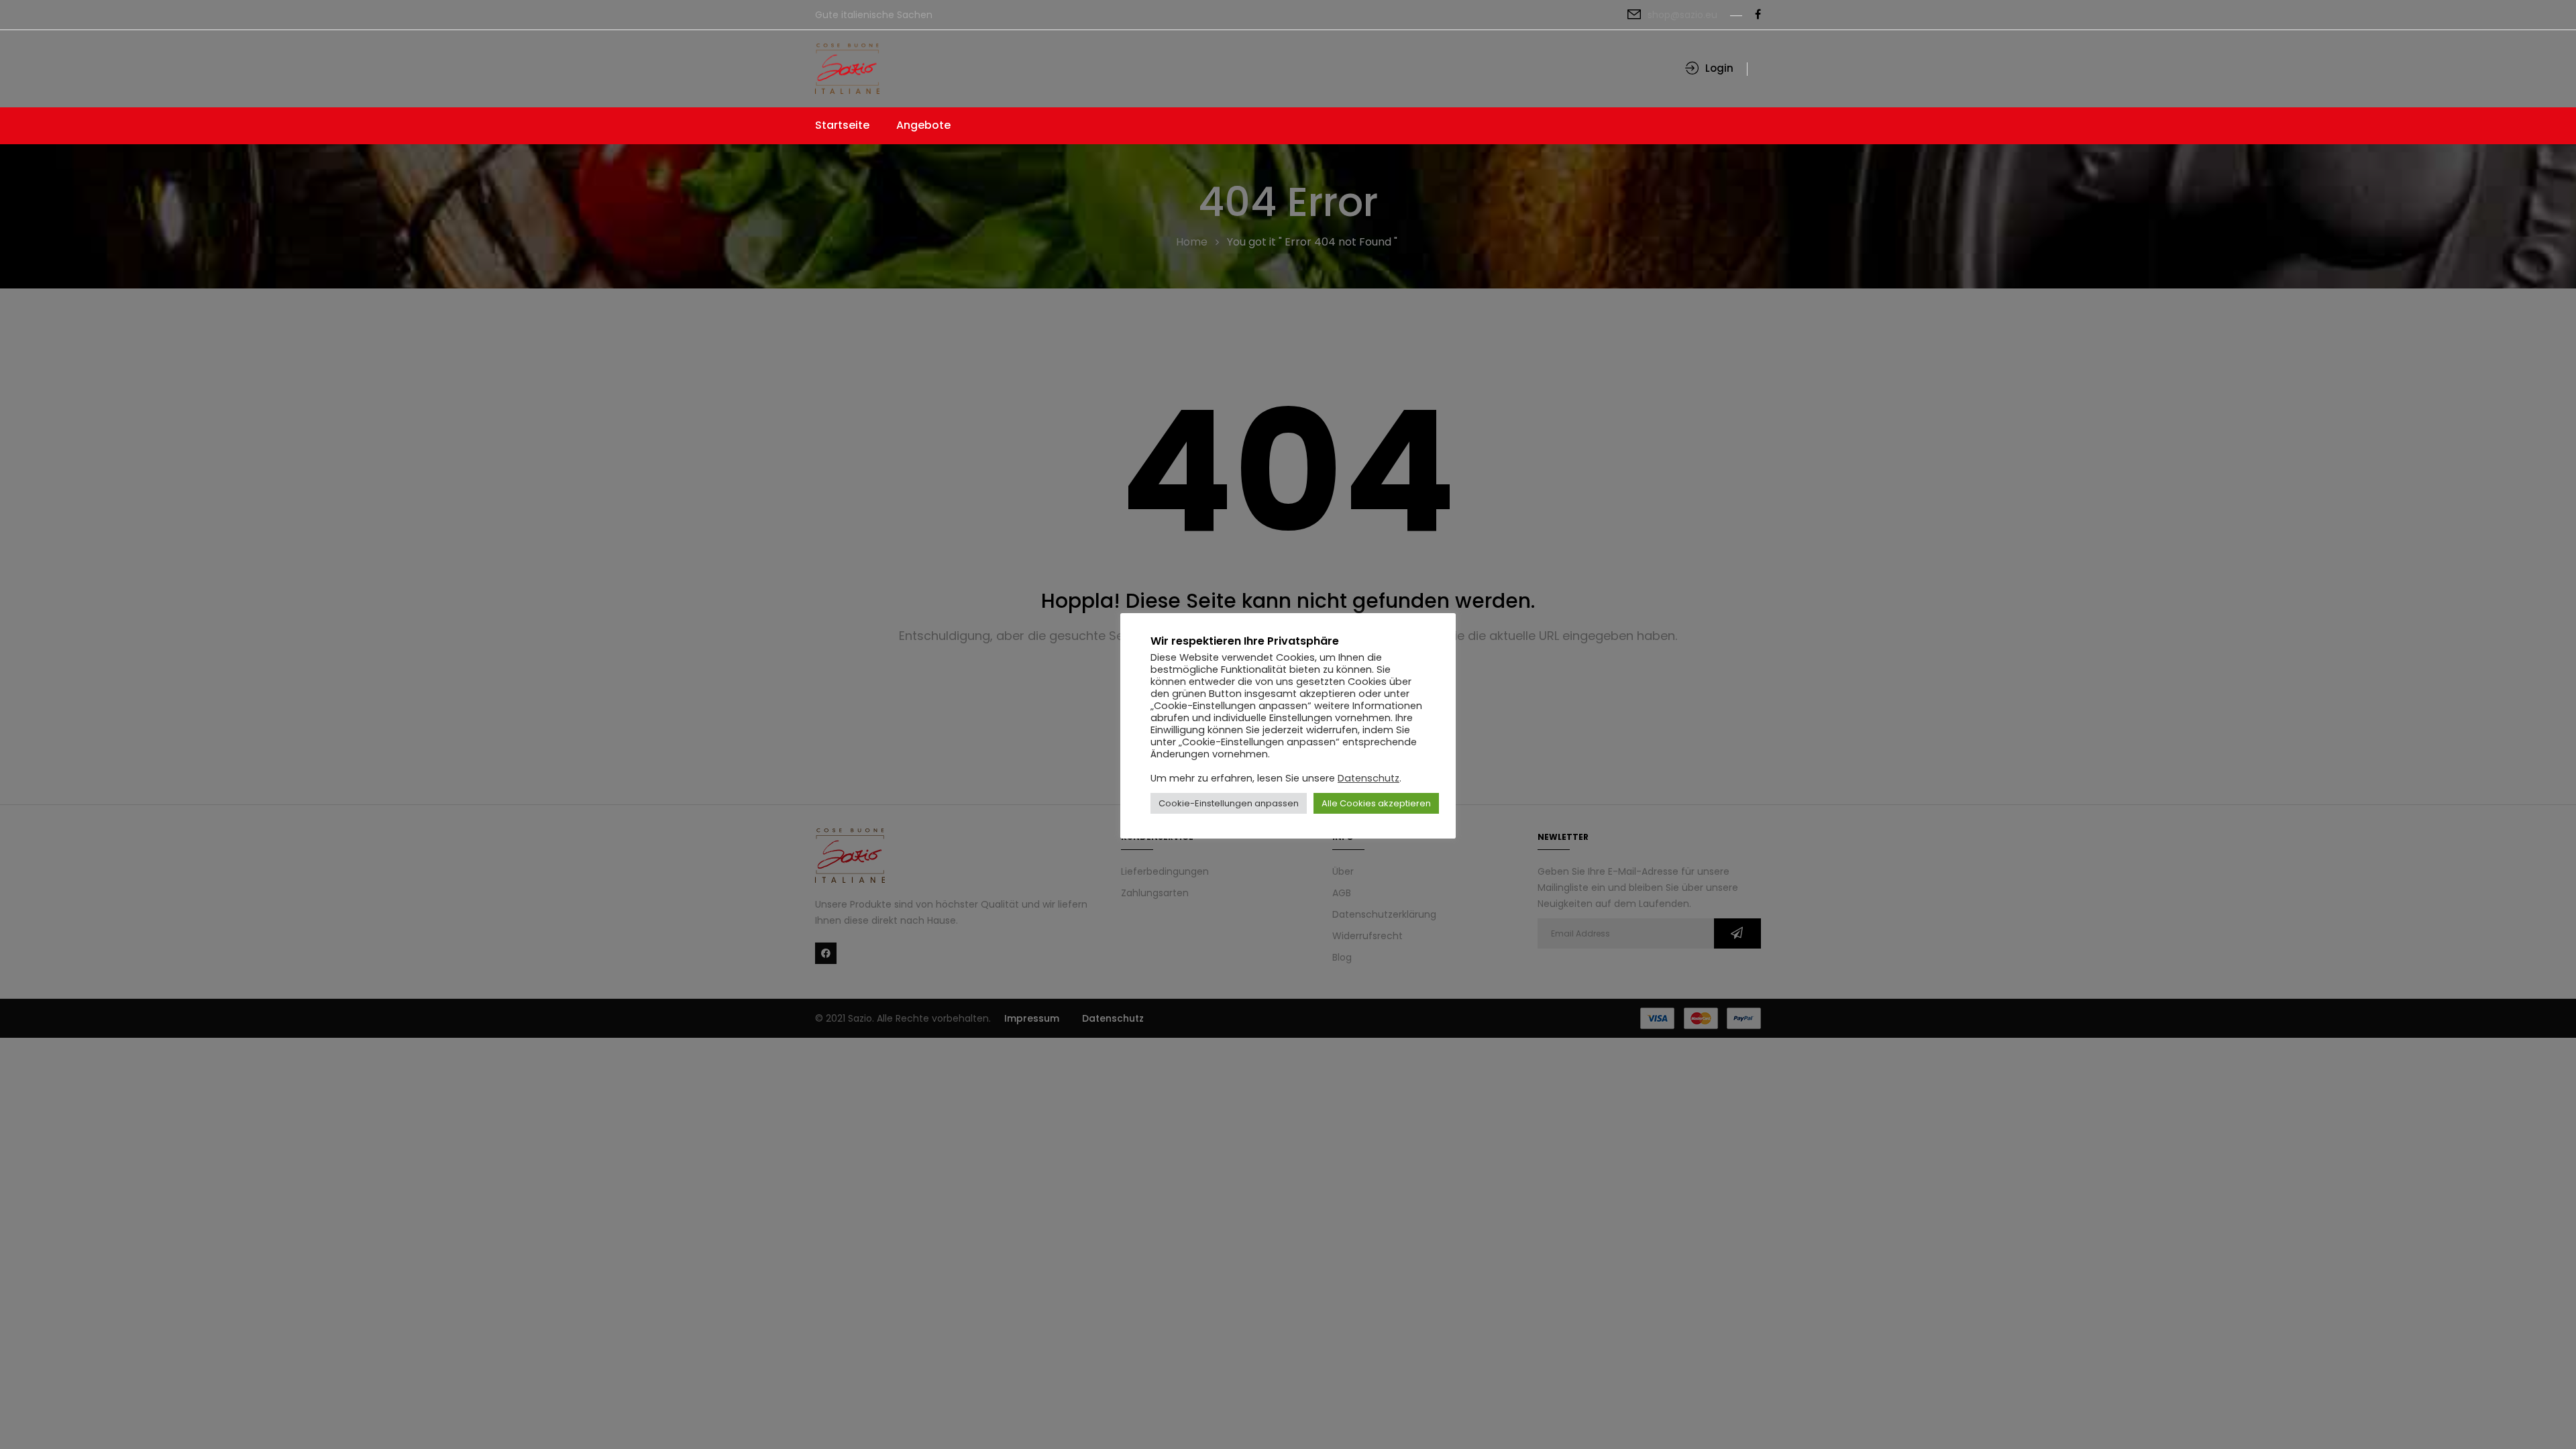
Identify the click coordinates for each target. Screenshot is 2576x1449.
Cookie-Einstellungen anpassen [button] (1229, 803)
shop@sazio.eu (1682, 15)
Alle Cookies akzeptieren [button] (1376, 803)
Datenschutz (1368, 778)
